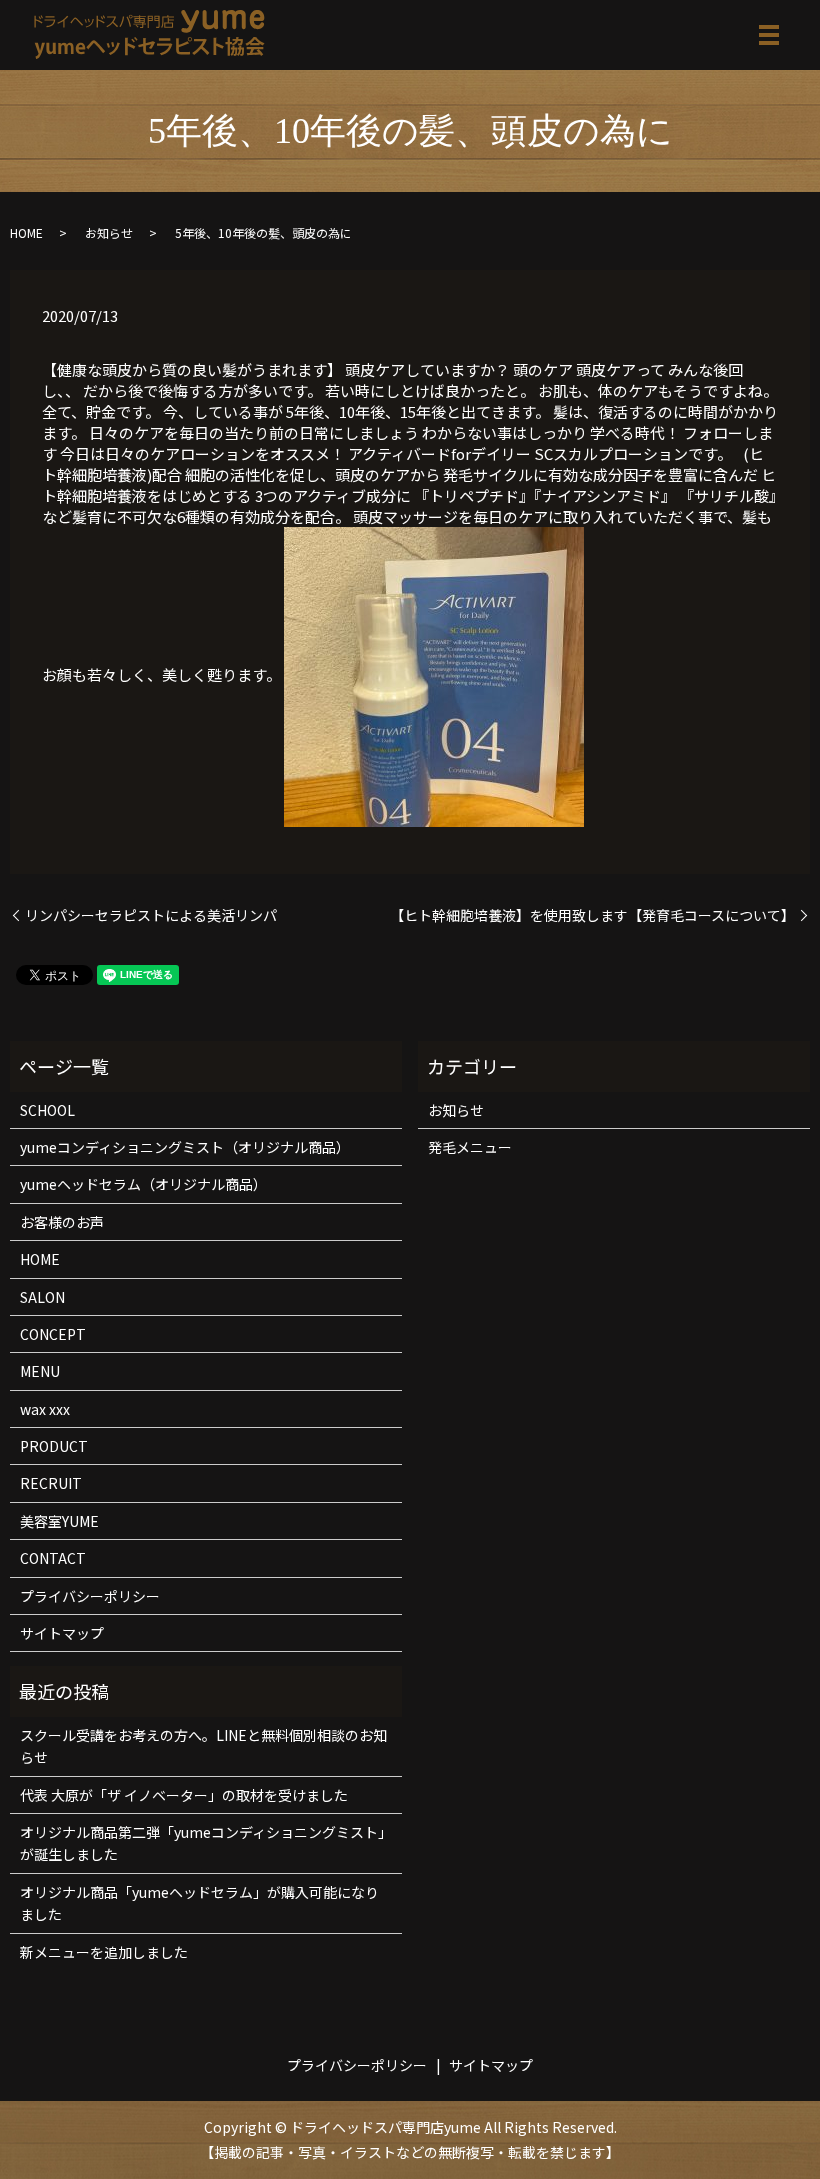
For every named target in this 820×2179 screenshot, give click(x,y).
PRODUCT (54, 1446)
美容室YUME (59, 1521)
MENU (40, 1371)
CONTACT (53, 1558)
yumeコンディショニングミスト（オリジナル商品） (185, 1147)
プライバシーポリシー (90, 1596)
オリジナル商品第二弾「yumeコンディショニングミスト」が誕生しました (206, 1843)
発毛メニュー (470, 1147)
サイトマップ (62, 1633)
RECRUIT (51, 1483)
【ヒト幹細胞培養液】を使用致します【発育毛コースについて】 (592, 915)
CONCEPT (53, 1334)
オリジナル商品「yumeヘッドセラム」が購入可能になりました (199, 1903)
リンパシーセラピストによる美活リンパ (151, 915)
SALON (42, 1297)
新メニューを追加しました (104, 1952)
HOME (26, 232)
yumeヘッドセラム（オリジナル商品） (143, 1184)
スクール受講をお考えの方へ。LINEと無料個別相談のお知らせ (203, 1746)
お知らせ (109, 232)
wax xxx (45, 1409)
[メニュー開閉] (769, 35)
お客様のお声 (62, 1222)
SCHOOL (47, 1110)
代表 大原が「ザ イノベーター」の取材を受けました (184, 1795)
